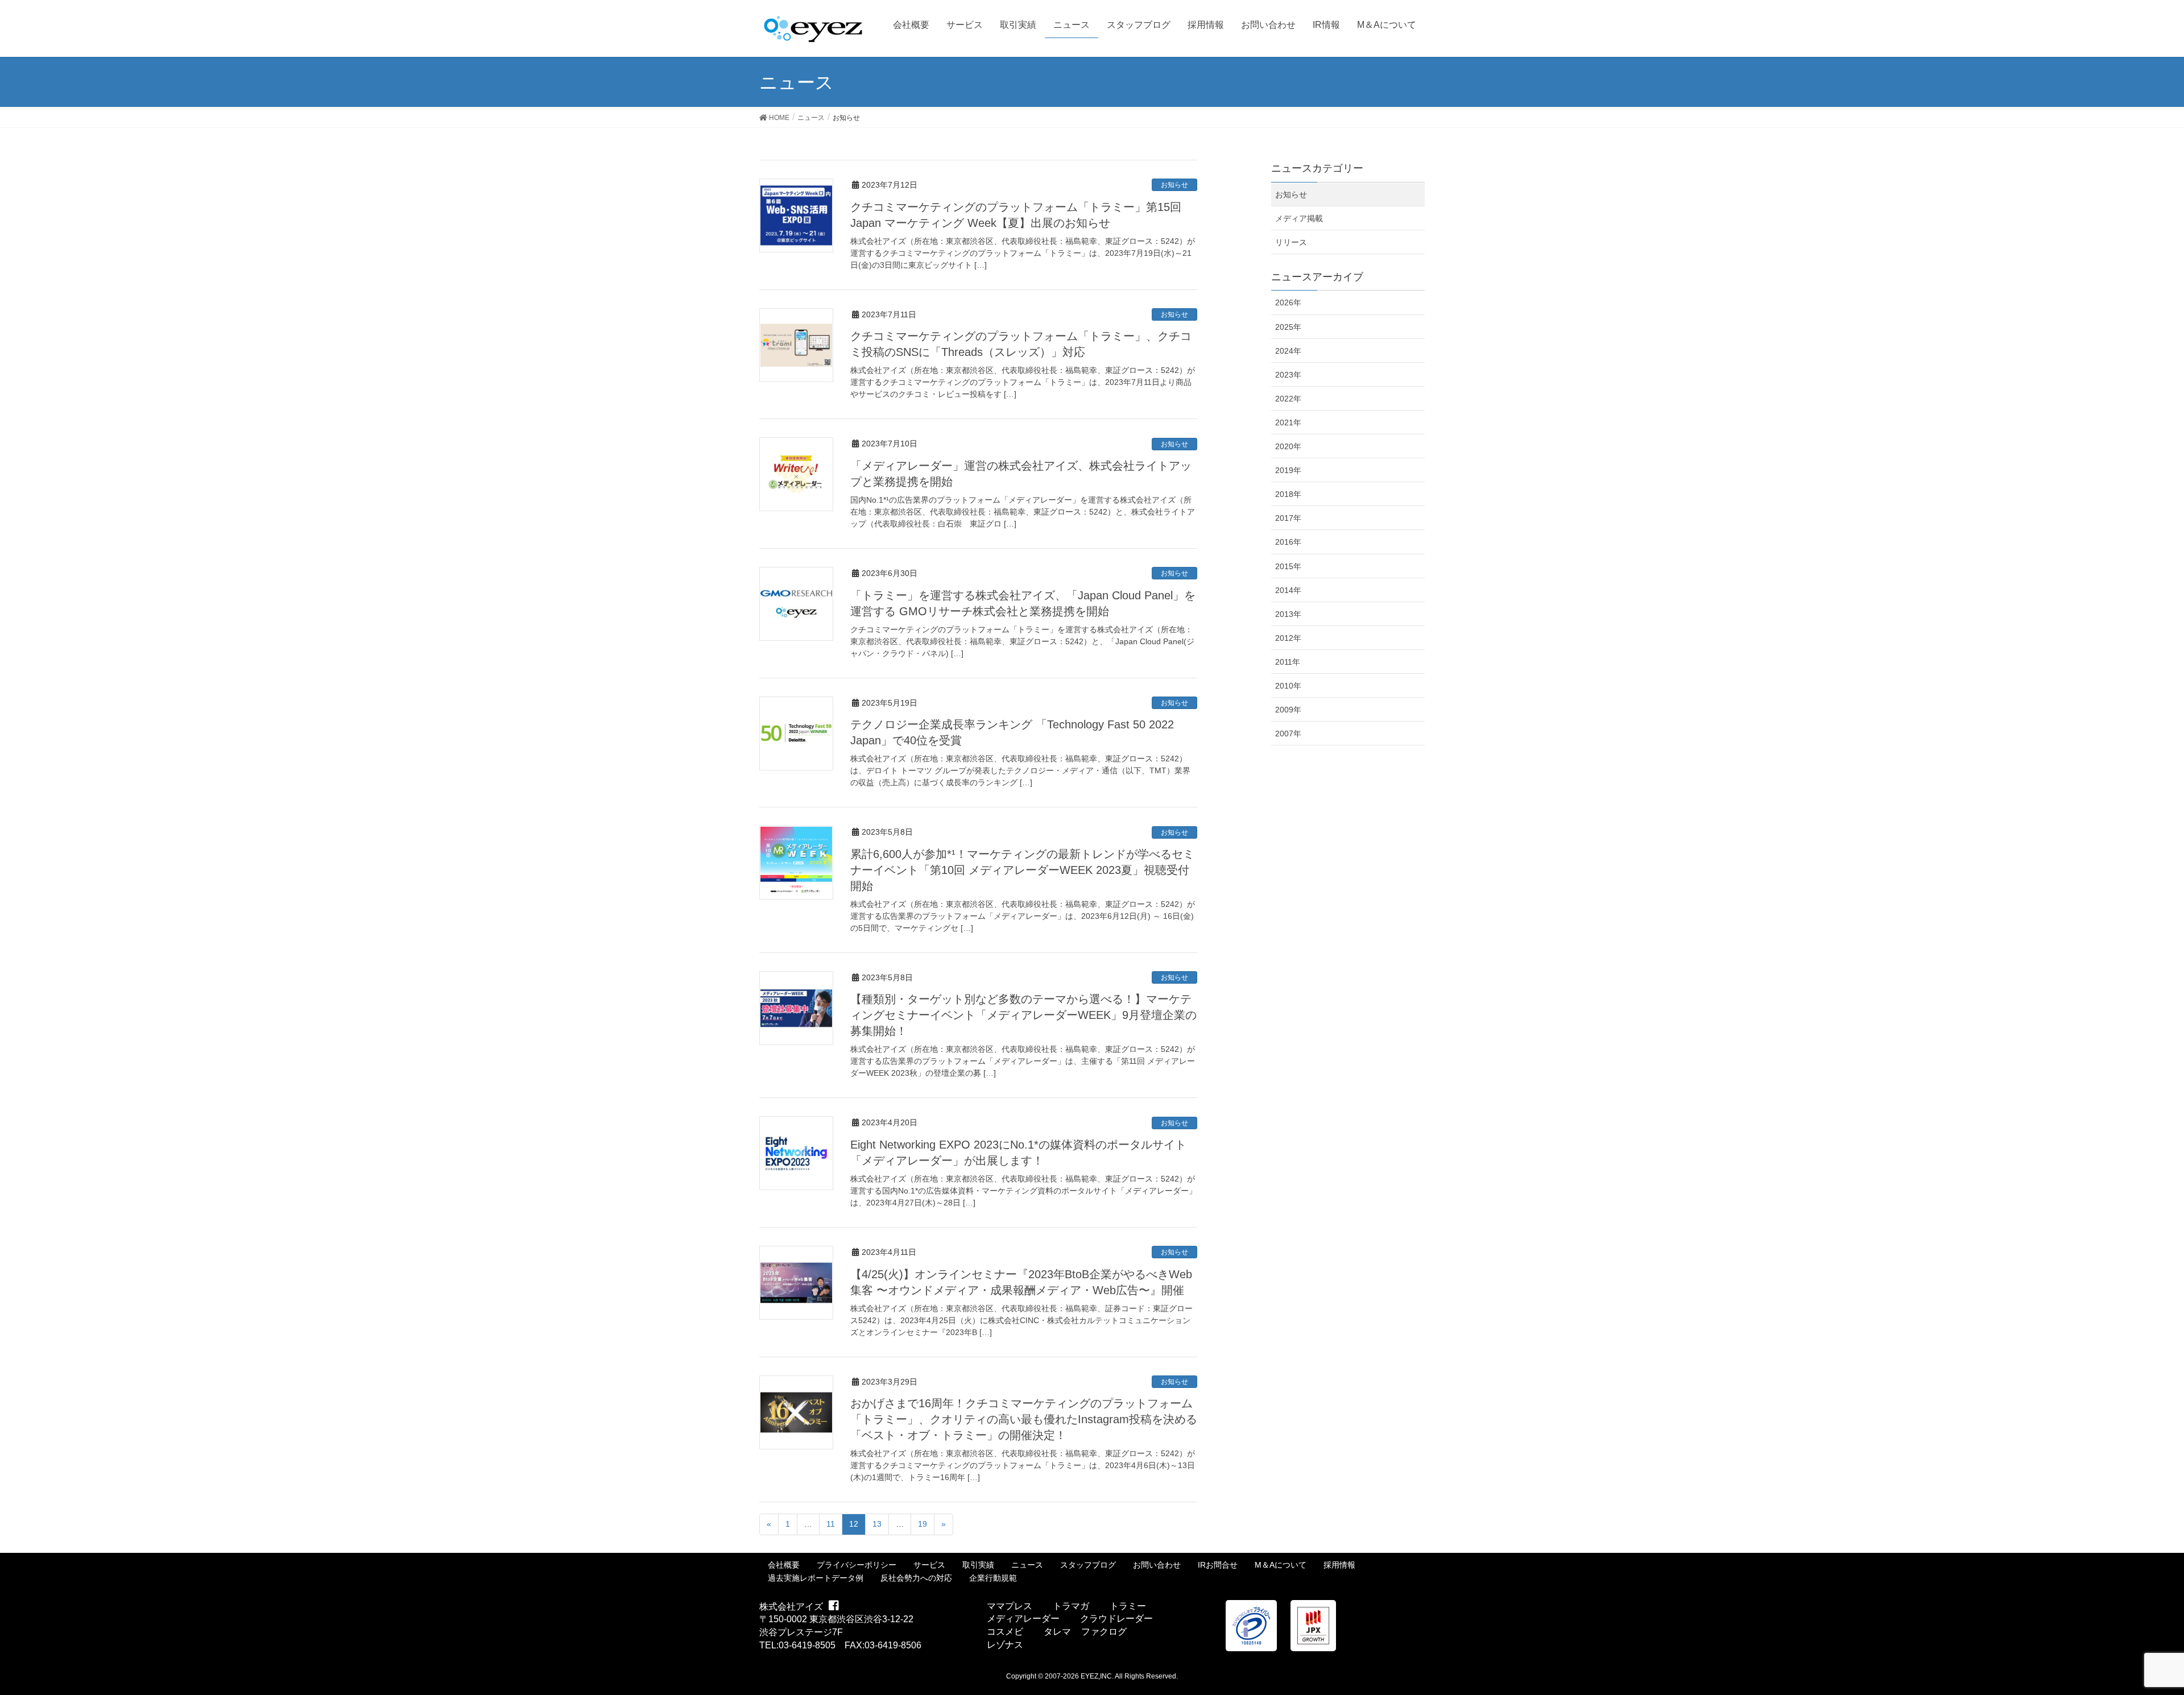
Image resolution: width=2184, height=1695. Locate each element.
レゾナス (1005, 1645)
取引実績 (978, 1565)
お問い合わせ (1157, 1565)
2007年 (1288, 733)
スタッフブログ (1088, 1565)
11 (831, 1524)
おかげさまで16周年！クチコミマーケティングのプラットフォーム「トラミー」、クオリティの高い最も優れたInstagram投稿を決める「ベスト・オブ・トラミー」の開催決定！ (1024, 1419)
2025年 (1288, 327)
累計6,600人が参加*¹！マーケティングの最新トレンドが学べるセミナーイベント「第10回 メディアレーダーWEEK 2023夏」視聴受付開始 (1022, 870)
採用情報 (1339, 1565)
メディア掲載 (1299, 218)
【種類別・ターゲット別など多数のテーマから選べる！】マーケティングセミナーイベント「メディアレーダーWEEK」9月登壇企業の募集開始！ (1023, 1015)
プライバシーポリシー (857, 1565)
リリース (1291, 242)
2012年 (1288, 638)
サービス (929, 1565)
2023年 (1288, 375)
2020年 (1288, 446)
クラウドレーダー (1116, 1619)
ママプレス (1010, 1606)
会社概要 (784, 1565)
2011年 (1288, 662)
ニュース (1027, 1565)
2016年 (1288, 542)
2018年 (1288, 494)
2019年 (1288, 470)
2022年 (1288, 399)
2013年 (1288, 614)
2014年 (1288, 590)
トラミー (1128, 1606)
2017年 (1288, 518)
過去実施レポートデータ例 (816, 1578)
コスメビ (1005, 1632)
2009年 (1288, 710)
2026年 (1288, 302)
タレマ (1057, 1632)
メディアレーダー (1023, 1619)
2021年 (1288, 422)
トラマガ (1071, 1606)
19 (923, 1524)
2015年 (1288, 566)
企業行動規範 (993, 1578)
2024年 (1288, 351)
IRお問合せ (1218, 1565)
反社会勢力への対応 (916, 1578)
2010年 (1288, 686)
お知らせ (1174, 185)
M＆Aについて (1281, 1565)
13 (877, 1524)
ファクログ (1104, 1632)
